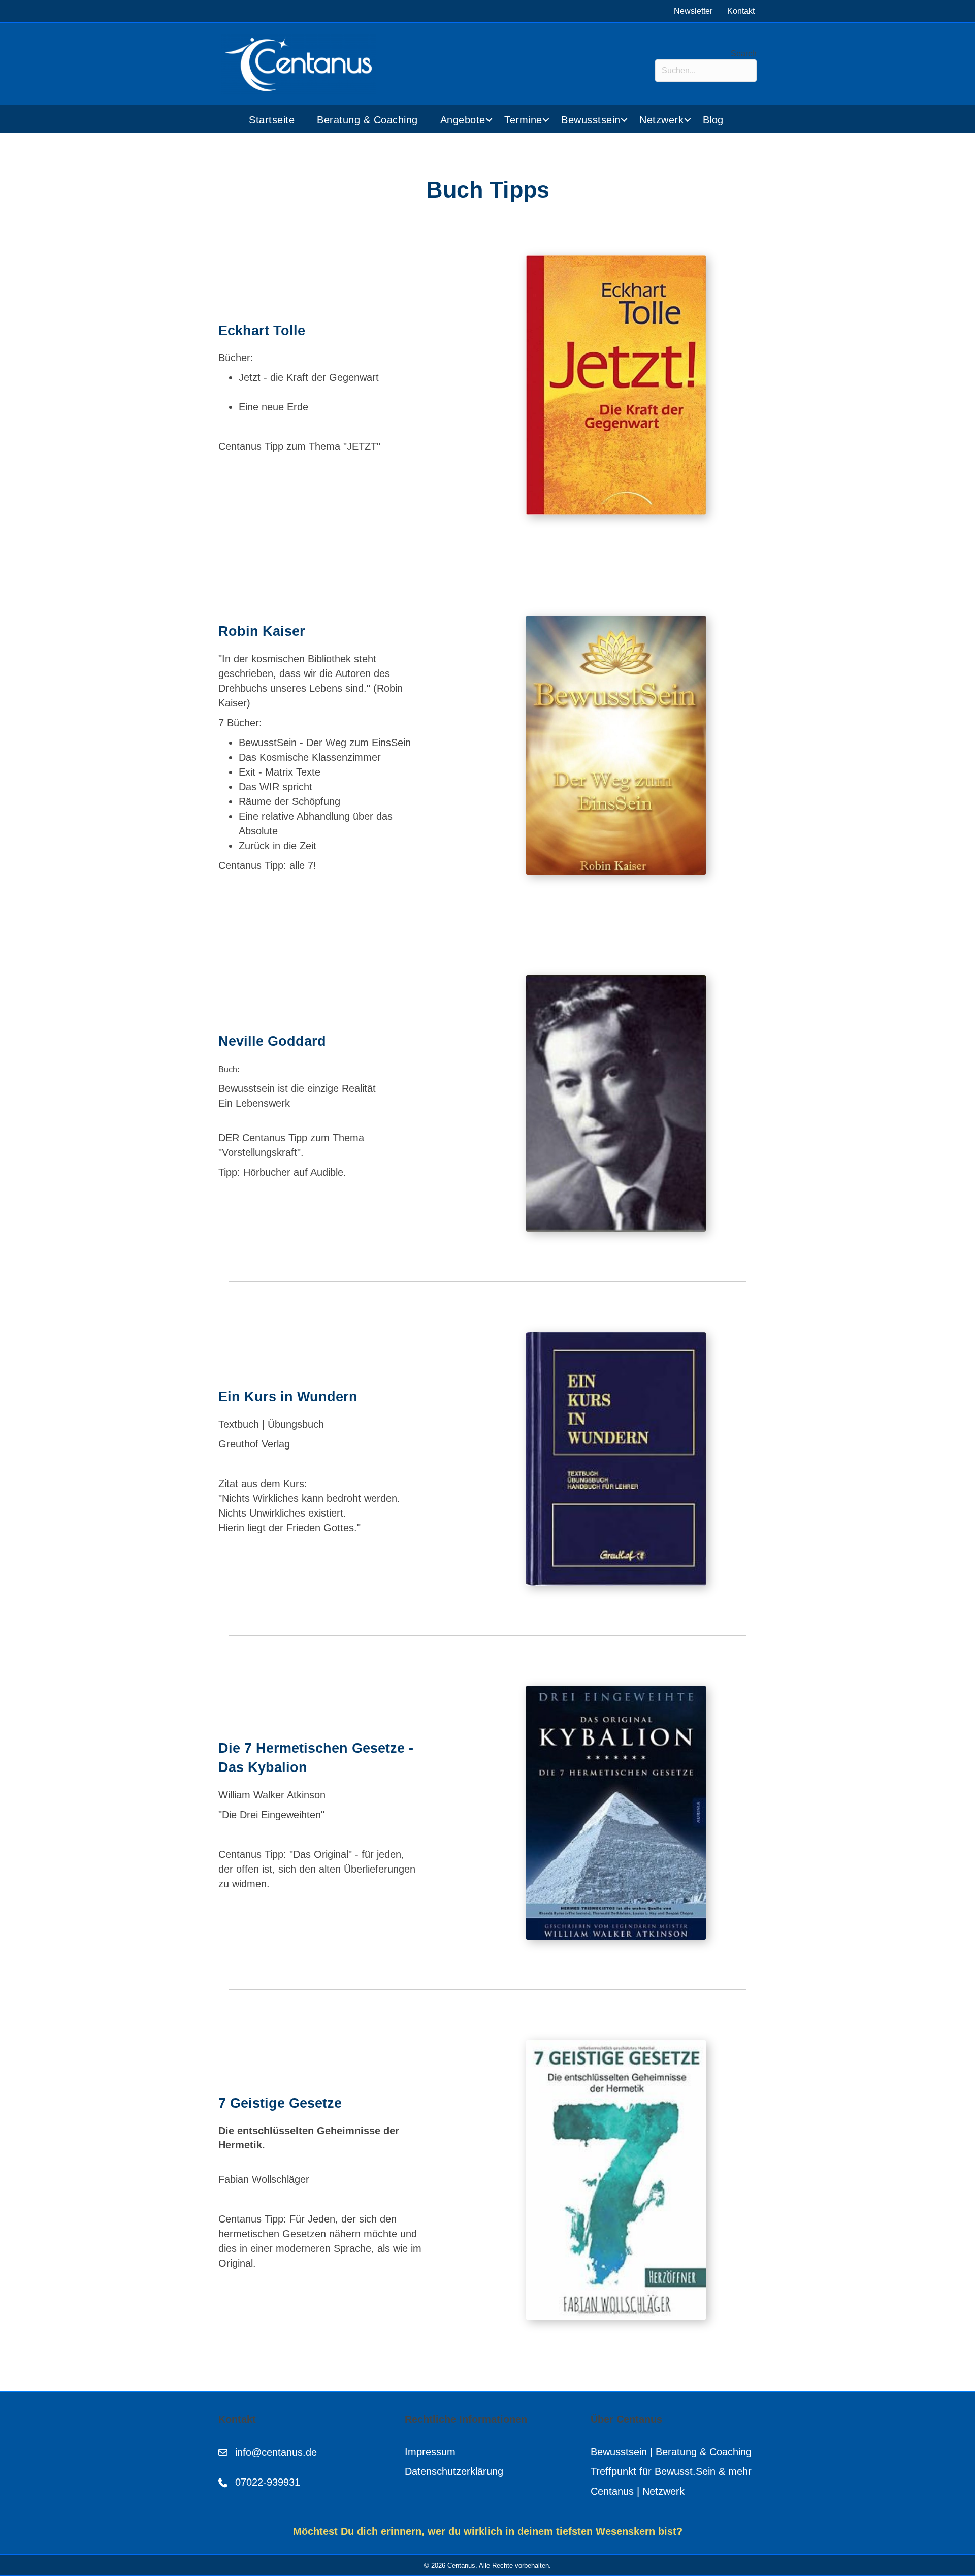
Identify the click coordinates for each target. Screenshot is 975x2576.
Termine (523, 120)
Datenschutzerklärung (454, 2471)
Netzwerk (661, 120)
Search (744, 54)
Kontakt (741, 11)
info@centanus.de (276, 2452)
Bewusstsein (591, 120)
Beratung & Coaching (367, 120)
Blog (713, 120)
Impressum (430, 2452)
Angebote (463, 120)
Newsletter (693, 11)
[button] (489, 120)
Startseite (272, 120)
